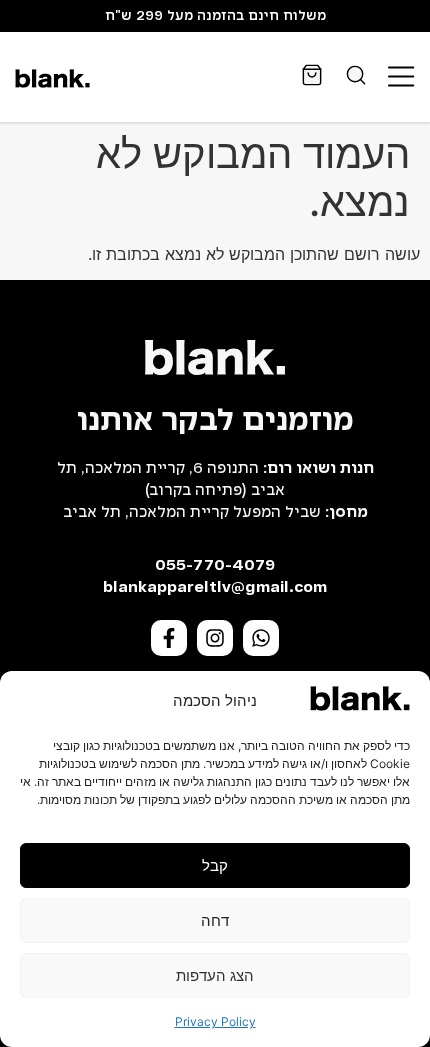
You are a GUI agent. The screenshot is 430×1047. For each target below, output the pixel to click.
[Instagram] (215, 638)
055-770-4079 (215, 566)
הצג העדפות (215, 975)
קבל (215, 865)
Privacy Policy (215, 1021)
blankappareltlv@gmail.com (215, 588)
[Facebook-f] (169, 638)
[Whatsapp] (261, 638)
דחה (215, 920)
